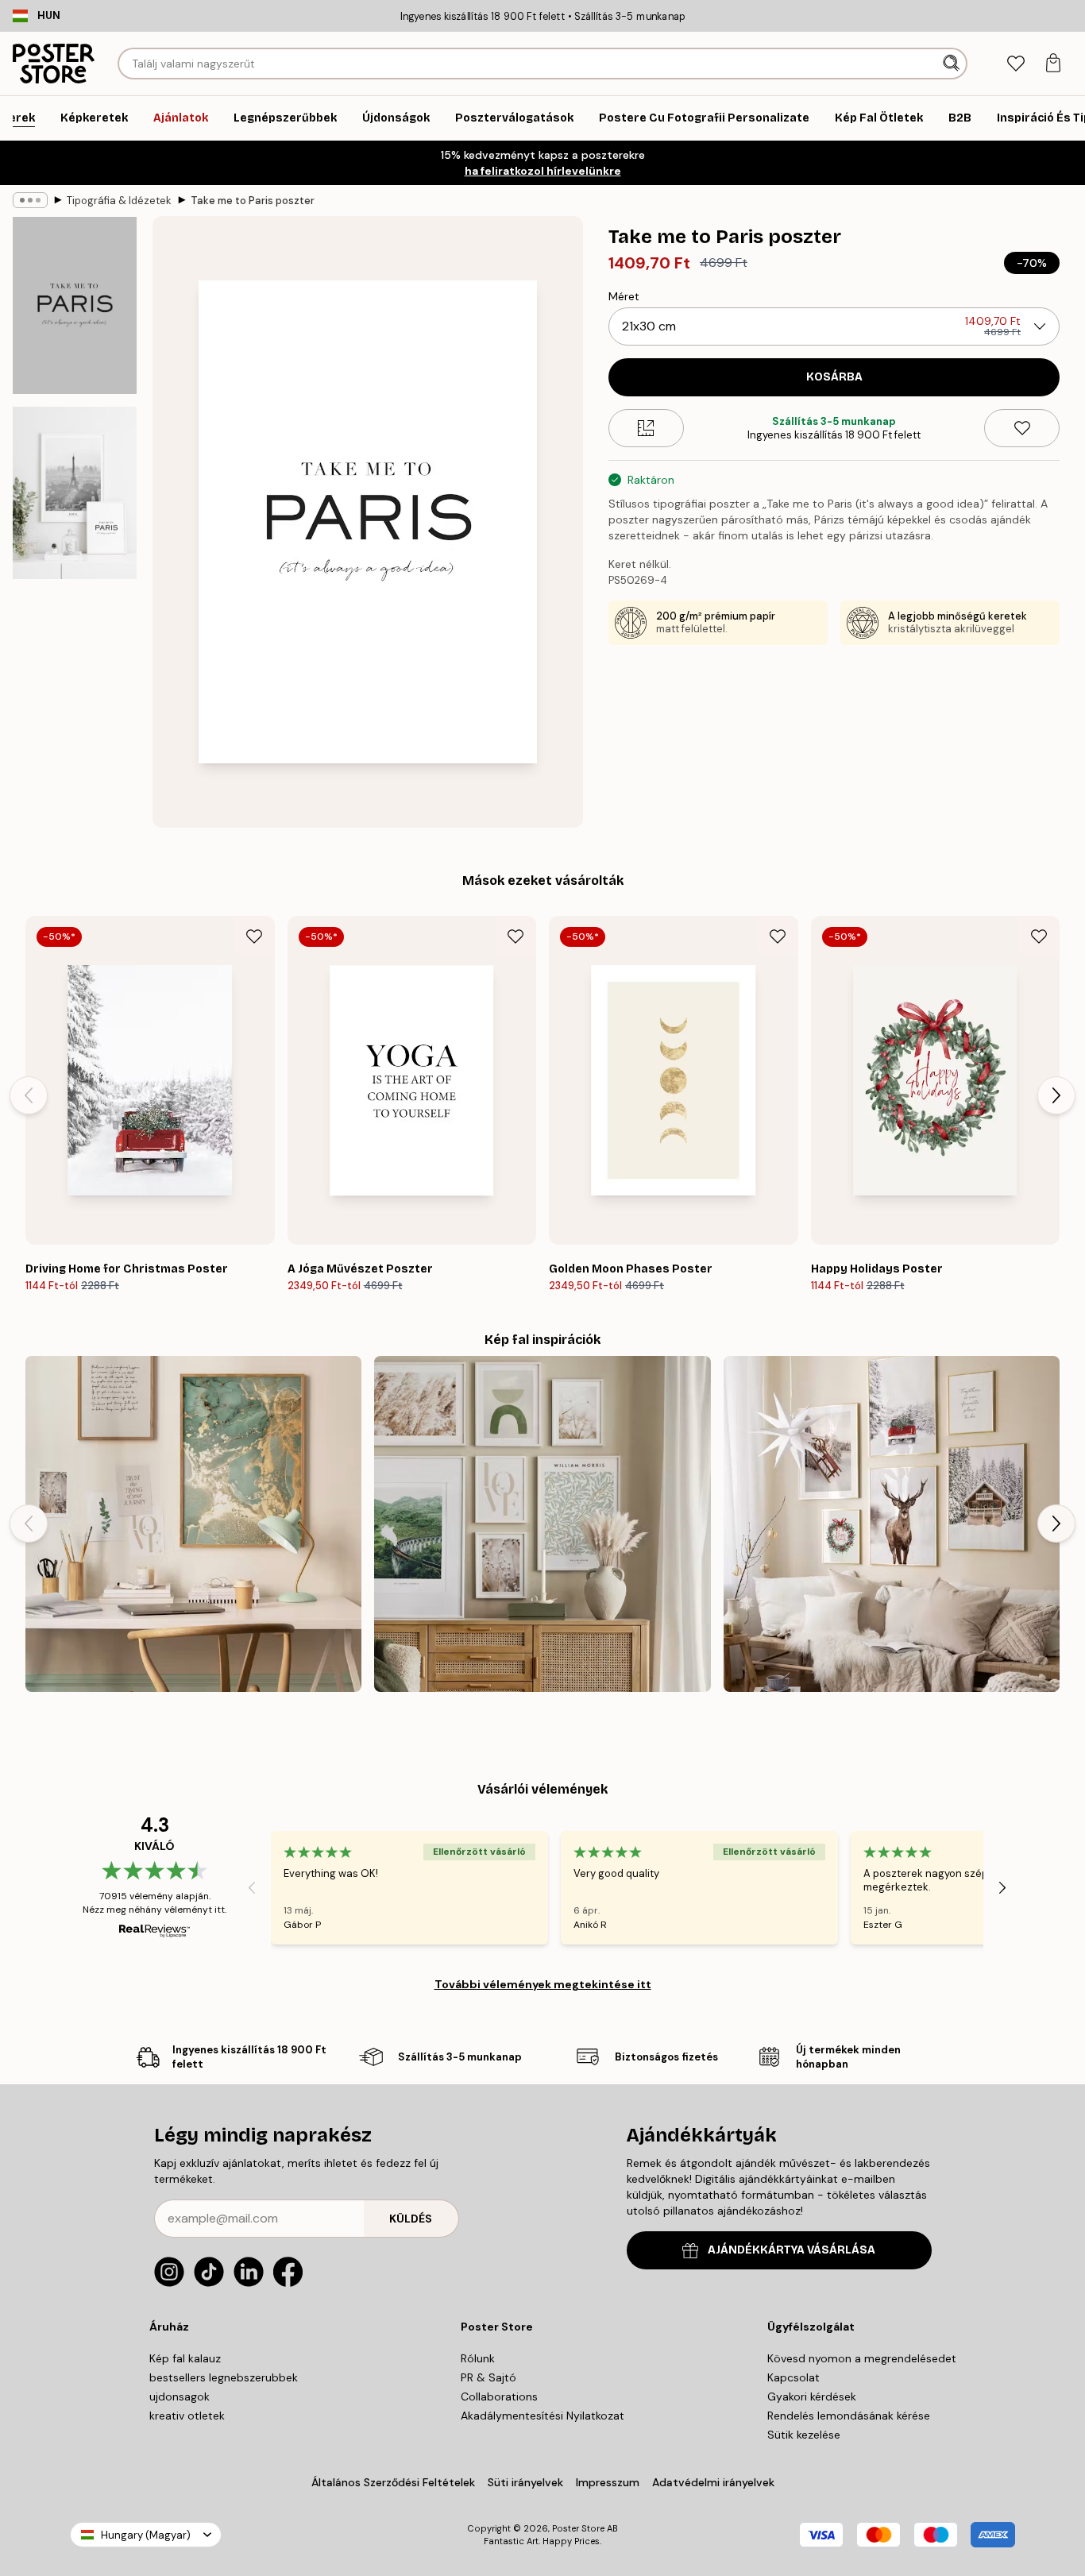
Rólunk (478, 2358)
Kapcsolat (793, 2377)
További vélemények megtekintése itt (543, 1984)
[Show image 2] (75, 493)
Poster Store (578, 2528)
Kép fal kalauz (185, 2358)
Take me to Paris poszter (253, 201)
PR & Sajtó (488, 2377)
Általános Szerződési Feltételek (393, 2482)
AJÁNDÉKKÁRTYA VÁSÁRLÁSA (792, 2250)
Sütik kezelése (804, 2435)
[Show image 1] (75, 305)
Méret (624, 296)
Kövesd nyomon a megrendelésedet (862, 2358)
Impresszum (608, 2482)
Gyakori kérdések (812, 2396)
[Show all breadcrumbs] (30, 200)
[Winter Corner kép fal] (892, 1524)
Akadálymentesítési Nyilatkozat (542, 2416)
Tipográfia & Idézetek (119, 201)
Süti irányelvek (525, 2482)
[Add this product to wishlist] (1022, 428)
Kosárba (834, 377)
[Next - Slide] (1056, 1095)
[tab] (1015, 64)
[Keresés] (953, 64)
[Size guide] (646, 428)
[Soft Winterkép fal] (542, 1524)
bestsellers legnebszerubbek (224, 2377)
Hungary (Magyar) (146, 2535)
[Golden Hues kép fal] (193, 1524)
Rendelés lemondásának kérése (849, 2416)
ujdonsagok (180, 2396)
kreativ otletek (187, 2416)
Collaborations (499, 2396)
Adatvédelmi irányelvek (713, 2482)
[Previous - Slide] (29, 1095)
